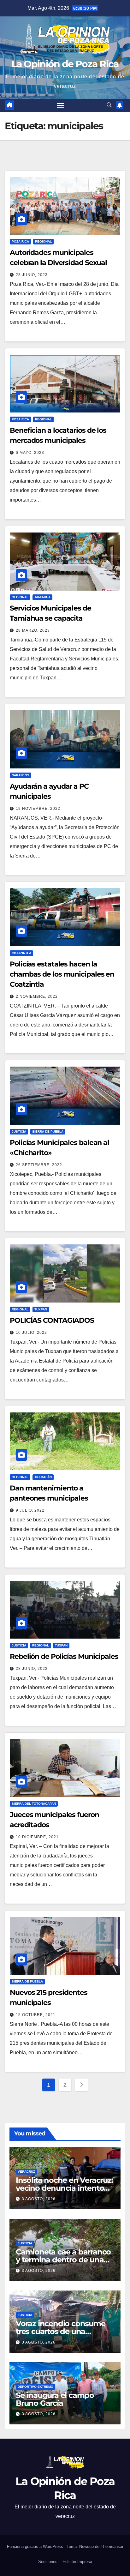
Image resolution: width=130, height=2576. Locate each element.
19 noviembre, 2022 (38, 809)
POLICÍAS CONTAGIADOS (52, 1320)
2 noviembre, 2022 (37, 996)
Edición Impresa (77, 2562)
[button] (109, 105)
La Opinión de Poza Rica (65, 64)
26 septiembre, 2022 (39, 1165)
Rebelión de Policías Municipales (64, 1656)
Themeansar (112, 2546)
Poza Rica (20, 241)
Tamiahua (42, 597)
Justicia (19, 1132)
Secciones (48, 2562)
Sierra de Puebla (48, 1132)
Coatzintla (21, 953)
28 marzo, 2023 (33, 630)
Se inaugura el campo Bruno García (55, 2399)
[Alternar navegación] (61, 105)
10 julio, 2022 (31, 1333)
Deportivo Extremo (35, 2387)
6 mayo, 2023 (30, 453)
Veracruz (26, 2172)
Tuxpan (41, 1309)
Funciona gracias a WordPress (36, 2546)
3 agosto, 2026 (39, 2199)
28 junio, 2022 (32, 1669)
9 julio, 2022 (30, 1510)
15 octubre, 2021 (36, 2015)
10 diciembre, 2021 (37, 1837)
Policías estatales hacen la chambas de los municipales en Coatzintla (62, 974)
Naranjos (21, 775)
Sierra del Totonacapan (34, 1804)
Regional (43, 241)
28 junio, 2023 (32, 275)
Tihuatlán (43, 1477)
